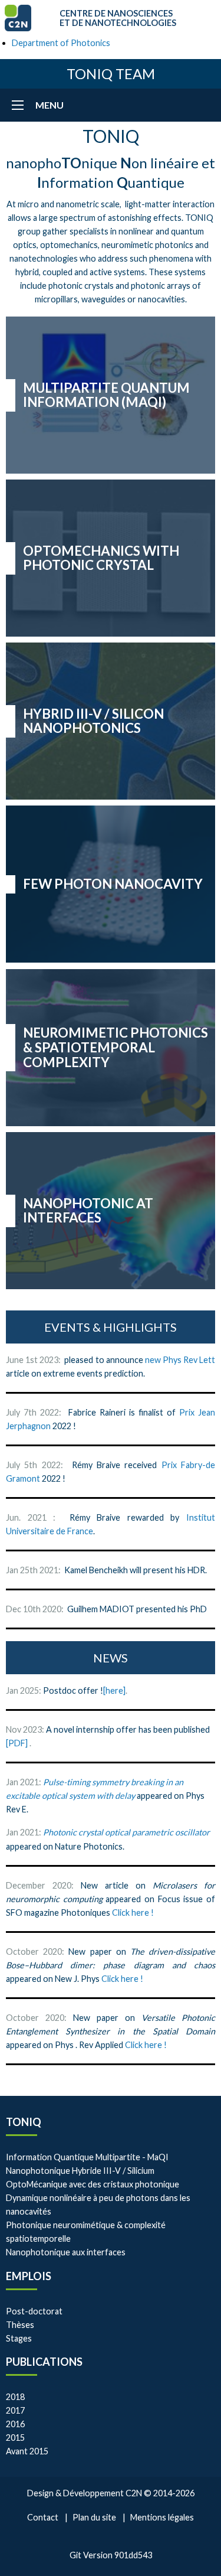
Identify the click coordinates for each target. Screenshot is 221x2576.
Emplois (29, 2276)
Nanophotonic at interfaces (88, 1211)
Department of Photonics (61, 43)
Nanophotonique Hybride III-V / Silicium (80, 2171)
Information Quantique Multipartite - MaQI (87, 2157)
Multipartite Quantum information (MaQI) (106, 395)
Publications (44, 2362)
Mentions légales (162, 2517)
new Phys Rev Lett (180, 1360)
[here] (114, 1690)
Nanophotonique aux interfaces (66, 2252)
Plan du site (94, 2517)
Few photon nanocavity (113, 884)
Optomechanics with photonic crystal (101, 558)
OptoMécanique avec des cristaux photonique (93, 2184)
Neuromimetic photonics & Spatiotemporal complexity (116, 1047)
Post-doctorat (34, 2311)
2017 (15, 2410)
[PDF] (18, 1743)
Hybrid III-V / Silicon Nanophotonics (93, 721)
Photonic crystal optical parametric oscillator (126, 1832)
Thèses (20, 2325)
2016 (15, 2424)
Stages (19, 2338)
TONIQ (24, 2122)
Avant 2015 (27, 2451)
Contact (43, 2517)
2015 (15, 2438)
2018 (15, 2397)
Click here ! (133, 1913)
